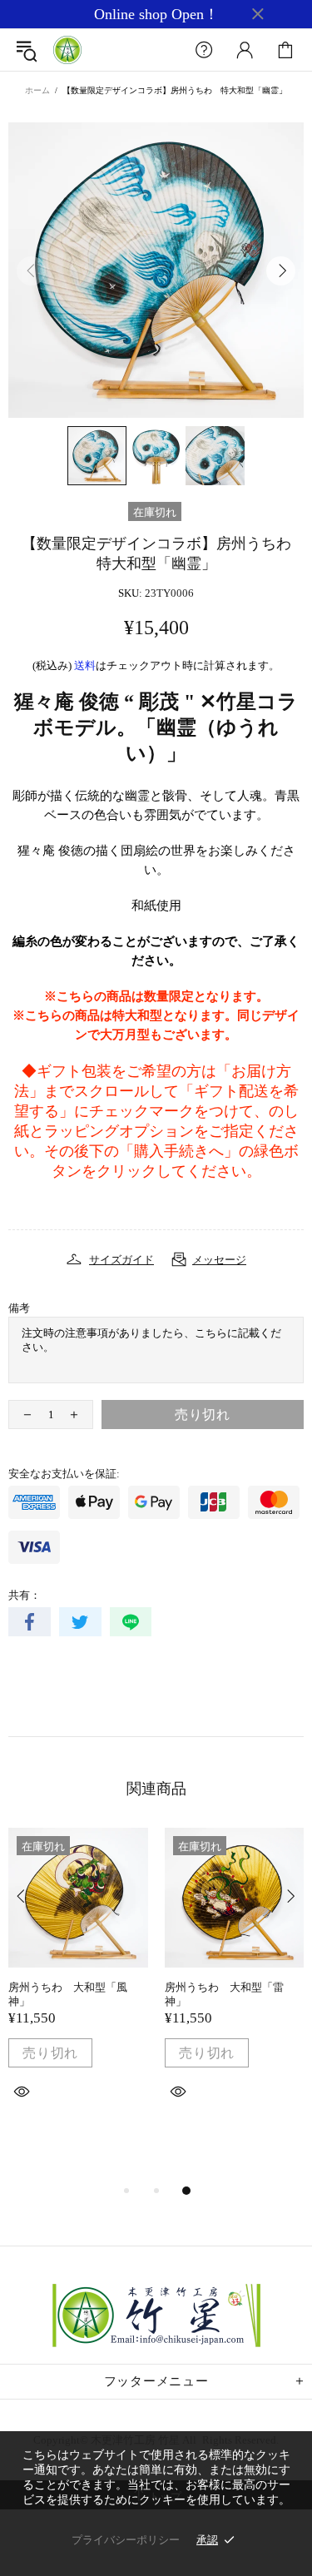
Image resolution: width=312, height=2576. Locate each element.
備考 (19, 1308)
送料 (85, 665)
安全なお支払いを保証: (64, 1474)
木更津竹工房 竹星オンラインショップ (67, 50)
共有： (25, 1595)
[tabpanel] (78, 1983)
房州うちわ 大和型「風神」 (68, 1994)
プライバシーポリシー (126, 2540)
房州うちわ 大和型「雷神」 (224, 1994)
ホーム (37, 90)
